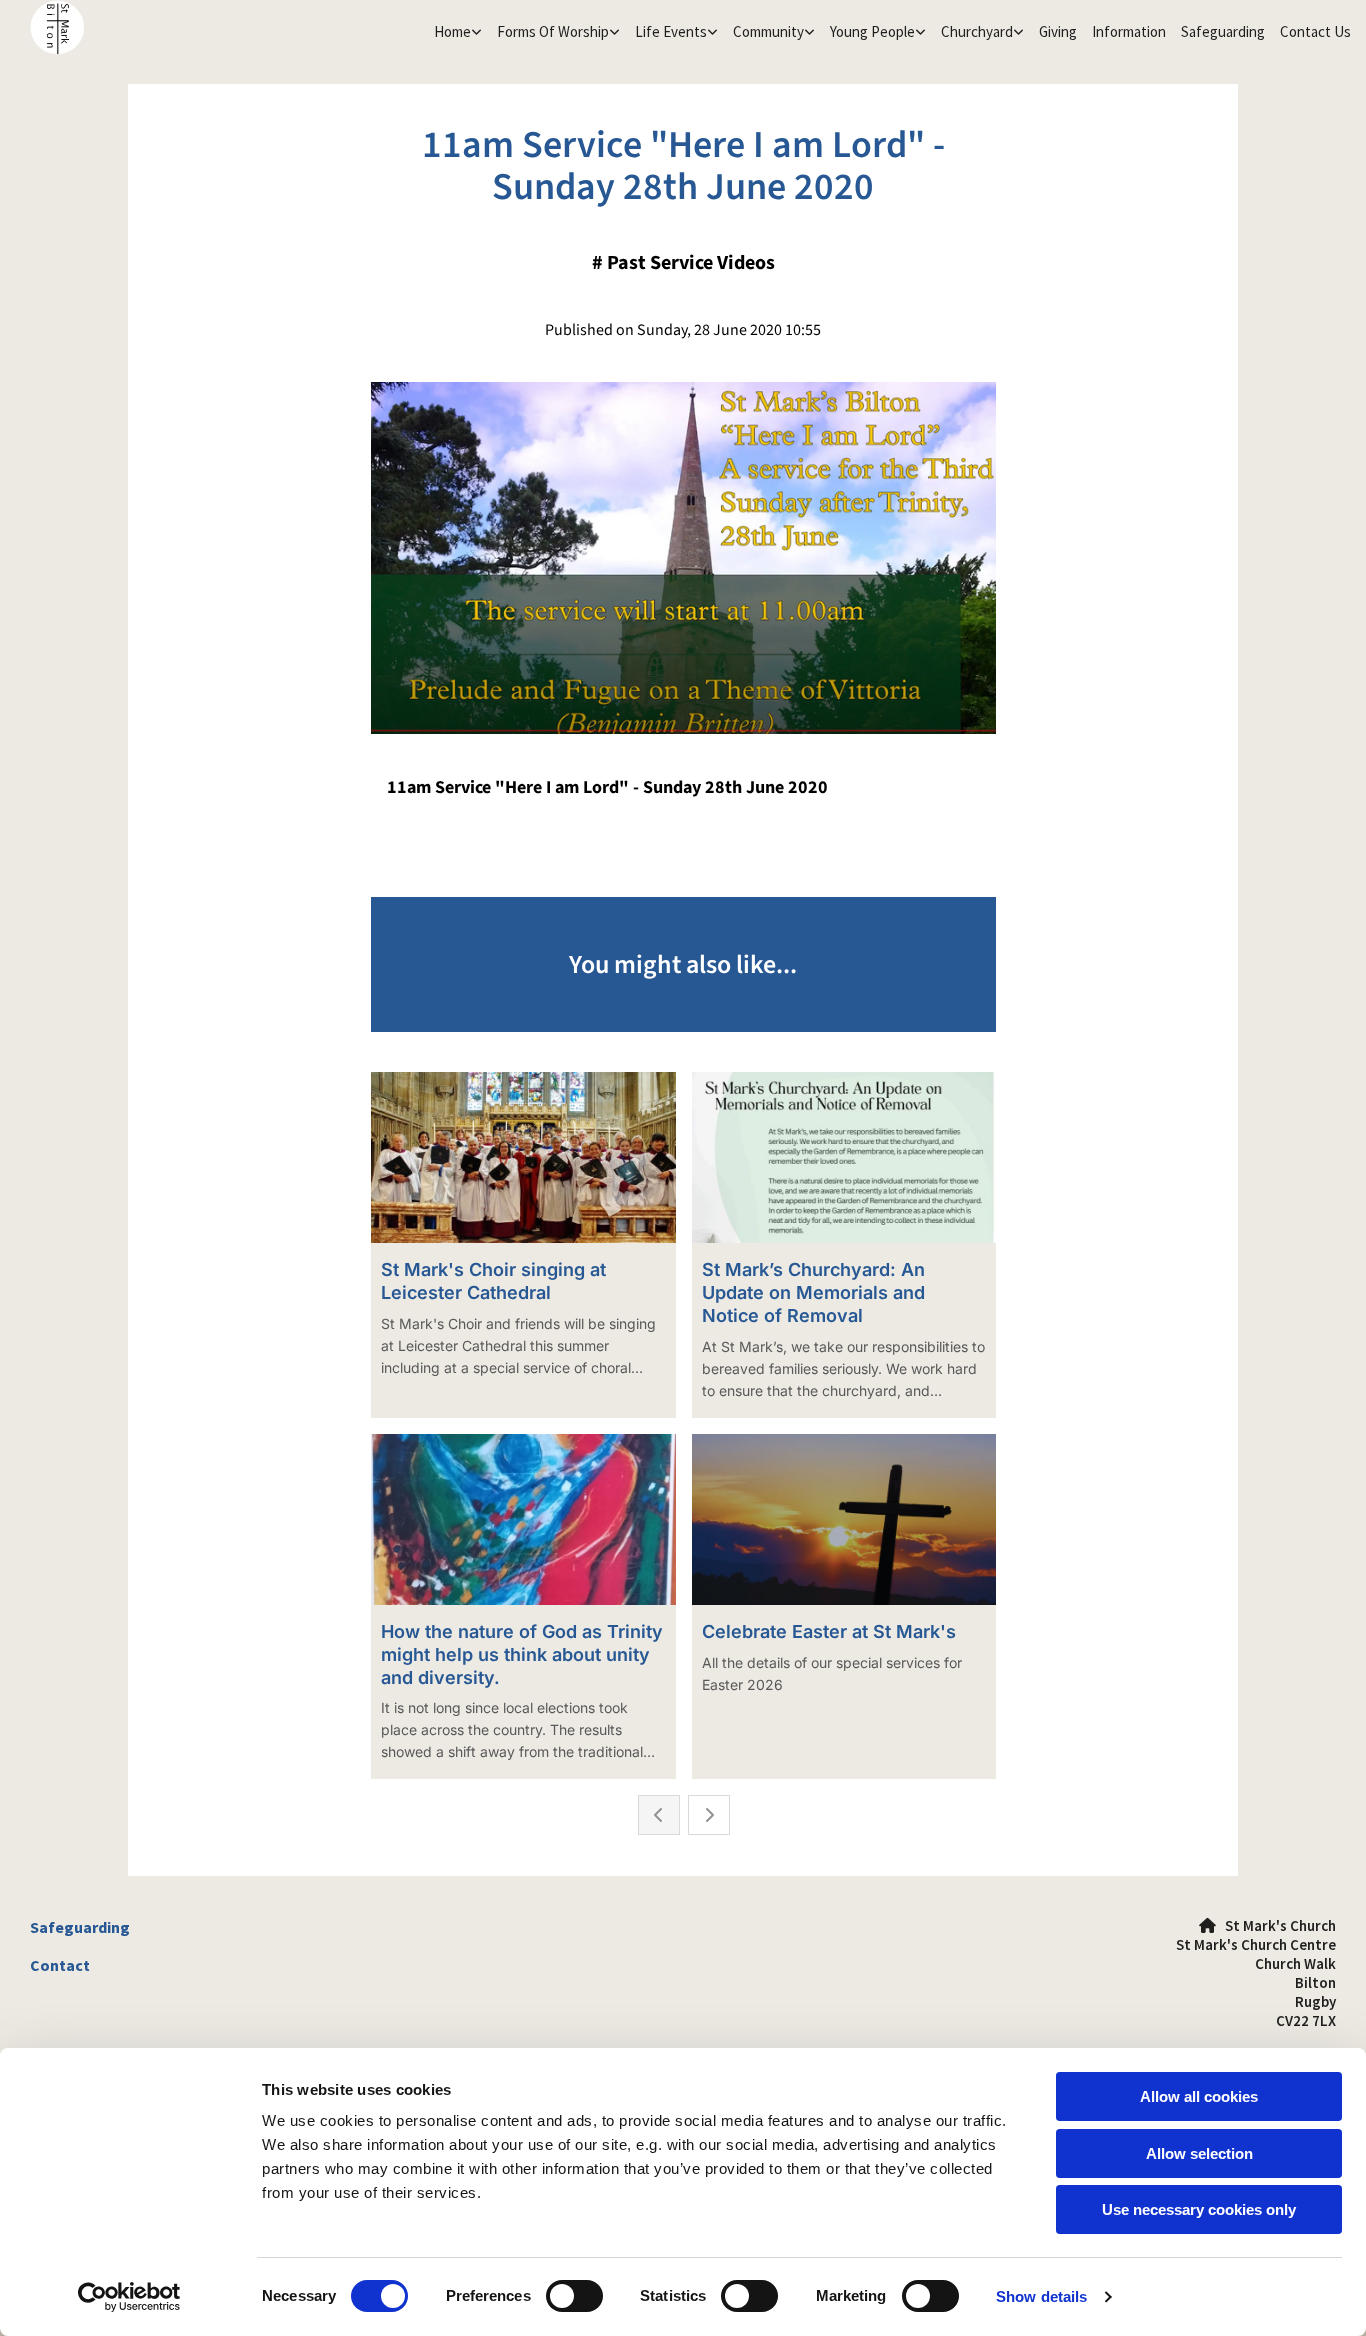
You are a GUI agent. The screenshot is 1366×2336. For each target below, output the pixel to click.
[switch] (574, 2296)
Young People (872, 31)
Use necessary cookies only (1199, 2209)
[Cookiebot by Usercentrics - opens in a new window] (129, 2297)
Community (768, 31)
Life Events (671, 31)
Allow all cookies (1199, 2096)
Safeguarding (1223, 31)
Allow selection (1199, 2153)
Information (1129, 31)
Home (452, 31)
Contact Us (1315, 31)
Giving (1058, 31)
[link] (455, 32)
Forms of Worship (553, 31)
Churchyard (977, 31)
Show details (1041, 2296)
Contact (60, 1965)
